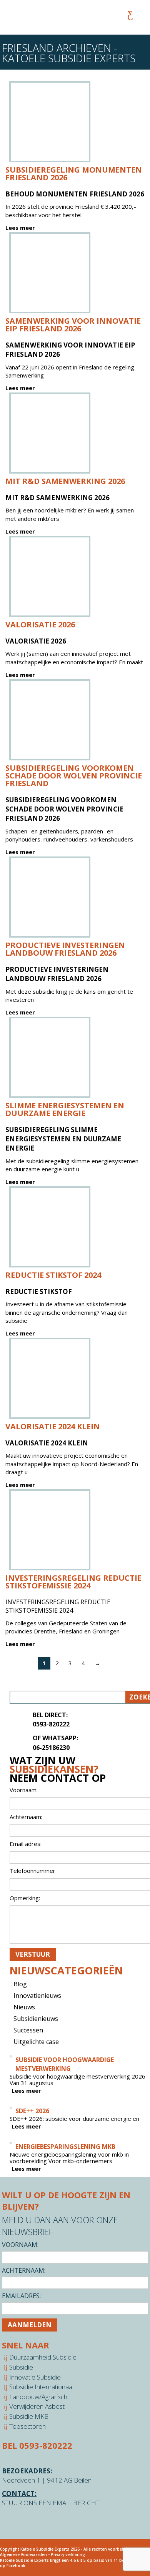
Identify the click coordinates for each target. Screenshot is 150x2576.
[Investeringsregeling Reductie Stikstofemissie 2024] (50, 1530)
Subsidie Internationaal (41, 2387)
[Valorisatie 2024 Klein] (50, 1378)
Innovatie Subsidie (35, 2377)
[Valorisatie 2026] (50, 576)
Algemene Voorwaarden (23, 2554)
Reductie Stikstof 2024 (53, 1275)
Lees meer (20, 228)
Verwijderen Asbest (37, 2406)
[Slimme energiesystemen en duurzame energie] (50, 1057)
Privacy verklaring (68, 2554)
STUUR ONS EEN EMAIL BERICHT (51, 2503)
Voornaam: (20, 2245)
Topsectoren (27, 2426)
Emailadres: (21, 2296)
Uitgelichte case (36, 2042)
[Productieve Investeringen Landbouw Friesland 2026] (50, 897)
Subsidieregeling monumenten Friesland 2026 (74, 174)
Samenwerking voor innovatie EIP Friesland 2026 (73, 325)
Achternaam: (24, 2270)
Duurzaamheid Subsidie (43, 2357)
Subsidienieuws (36, 2019)
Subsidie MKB (29, 2416)
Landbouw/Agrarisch (38, 2397)
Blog (20, 1984)
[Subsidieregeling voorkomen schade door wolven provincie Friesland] (50, 720)
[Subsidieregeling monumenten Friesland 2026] (50, 122)
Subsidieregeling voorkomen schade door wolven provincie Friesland (74, 776)
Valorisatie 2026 (40, 624)
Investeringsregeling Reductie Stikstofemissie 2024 (73, 1582)
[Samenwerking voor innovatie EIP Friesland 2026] (50, 273)
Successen (28, 2030)
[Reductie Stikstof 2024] (50, 1227)
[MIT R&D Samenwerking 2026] (50, 433)
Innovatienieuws (37, 1996)
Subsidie (21, 2367)
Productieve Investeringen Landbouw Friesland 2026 (65, 949)
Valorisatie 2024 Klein (53, 1426)
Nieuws (24, 2007)
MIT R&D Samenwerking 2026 (65, 481)
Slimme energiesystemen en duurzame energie (65, 1109)
